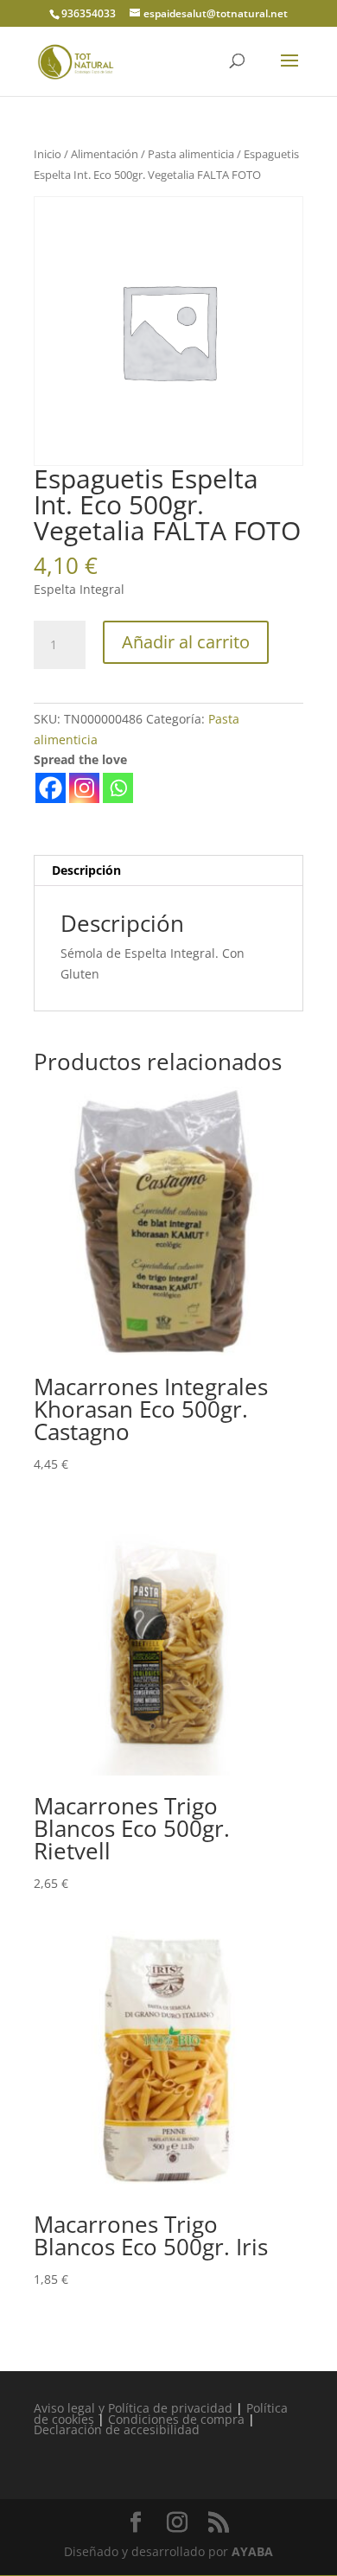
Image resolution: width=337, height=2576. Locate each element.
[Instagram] (84, 788)
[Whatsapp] (118, 788)
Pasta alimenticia (191, 154)
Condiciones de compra (176, 2419)
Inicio (48, 154)
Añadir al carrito (186, 642)
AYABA (252, 2551)
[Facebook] (51, 788)
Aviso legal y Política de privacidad (133, 2408)
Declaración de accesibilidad (117, 2429)
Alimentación (105, 154)
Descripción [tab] (86, 870)
